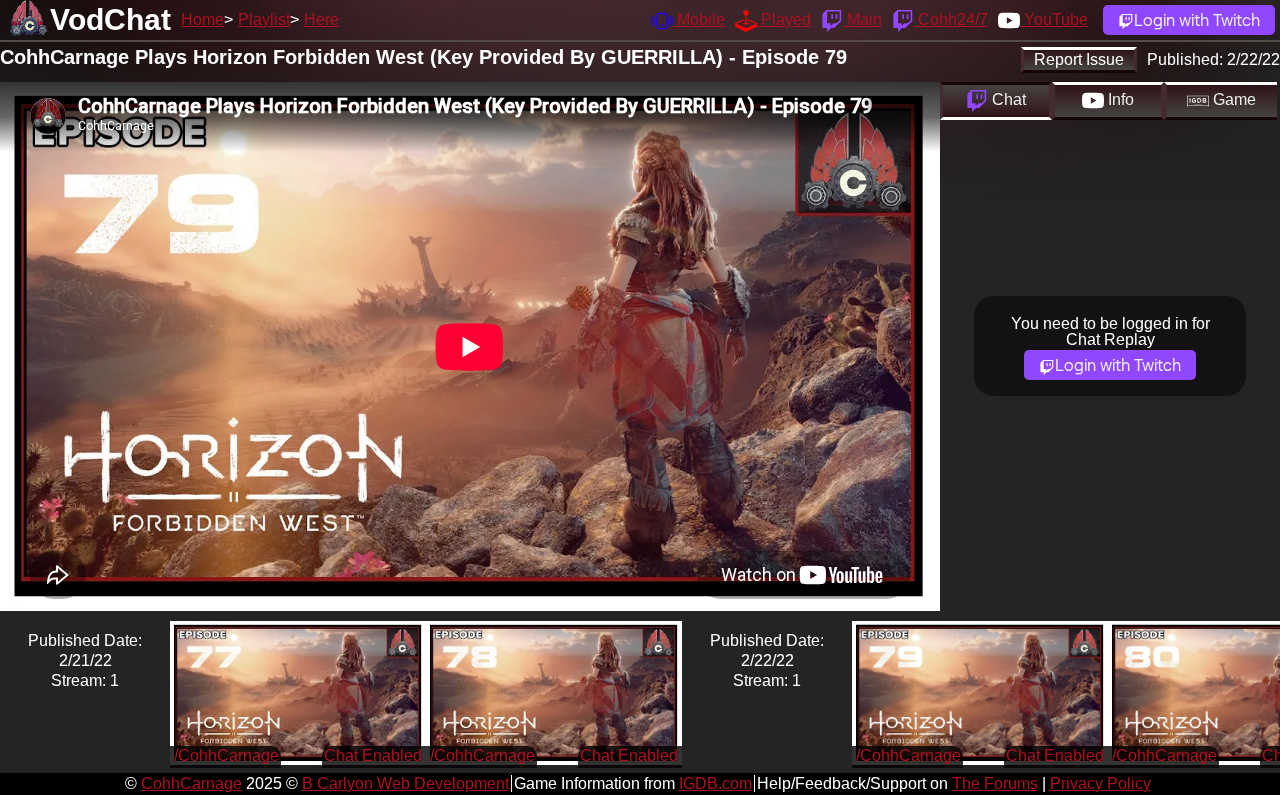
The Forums (995, 783)
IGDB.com (715, 783)
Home (202, 19)
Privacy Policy (1100, 783)
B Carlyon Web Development (405, 783)
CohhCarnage (191, 783)
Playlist (264, 19)
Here (321, 19)
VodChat (110, 19)
